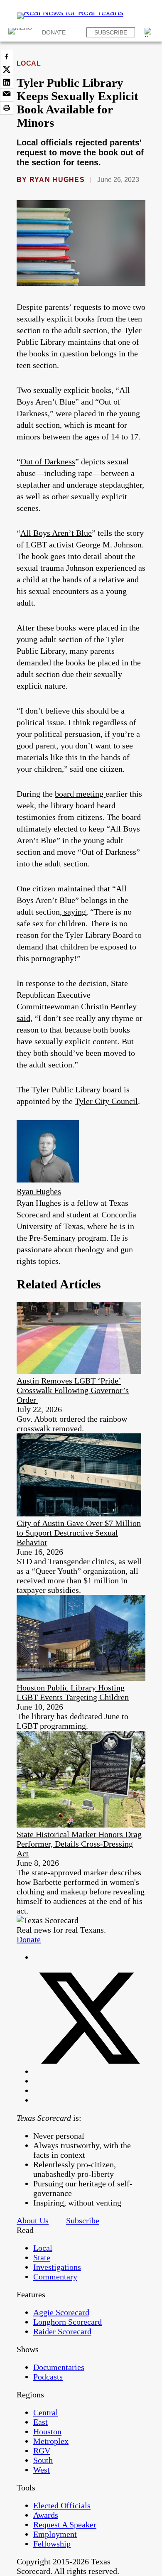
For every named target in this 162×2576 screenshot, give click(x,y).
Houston (47, 2431)
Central (46, 2412)
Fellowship (52, 2544)
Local (29, 63)
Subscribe (111, 32)
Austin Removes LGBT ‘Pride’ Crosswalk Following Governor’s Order (73, 1390)
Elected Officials (62, 2505)
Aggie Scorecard (61, 2312)
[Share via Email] (7, 95)
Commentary (55, 2277)
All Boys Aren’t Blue (56, 533)
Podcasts (48, 2377)
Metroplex (51, 2441)
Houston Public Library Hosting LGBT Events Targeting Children (73, 1692)
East (40, 2422)
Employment (55, 2534)
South (43, 2460)
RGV (42, 2451)
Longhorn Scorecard (67, 2322)
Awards (46, 2515)
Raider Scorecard (62, 2331)
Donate (54, 32)
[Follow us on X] (89, 2071)
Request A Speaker (65, 2524)
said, (25, 1018)
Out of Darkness (48, 461)
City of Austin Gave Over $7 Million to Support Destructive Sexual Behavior (79, 1533)
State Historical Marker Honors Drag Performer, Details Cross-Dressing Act (79, 1844)
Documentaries (59, 2367)
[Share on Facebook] (7, 56)
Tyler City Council (106, 1101)
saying (74, 912)
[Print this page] (7, 108)
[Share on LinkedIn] (7, 82)
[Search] (149, 32)
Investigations (57, 2267)
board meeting (80, 794)
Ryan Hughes (57, 180)
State (42, 2257)
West (42, 2470)
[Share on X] (7, 69)
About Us (33, 2220)
